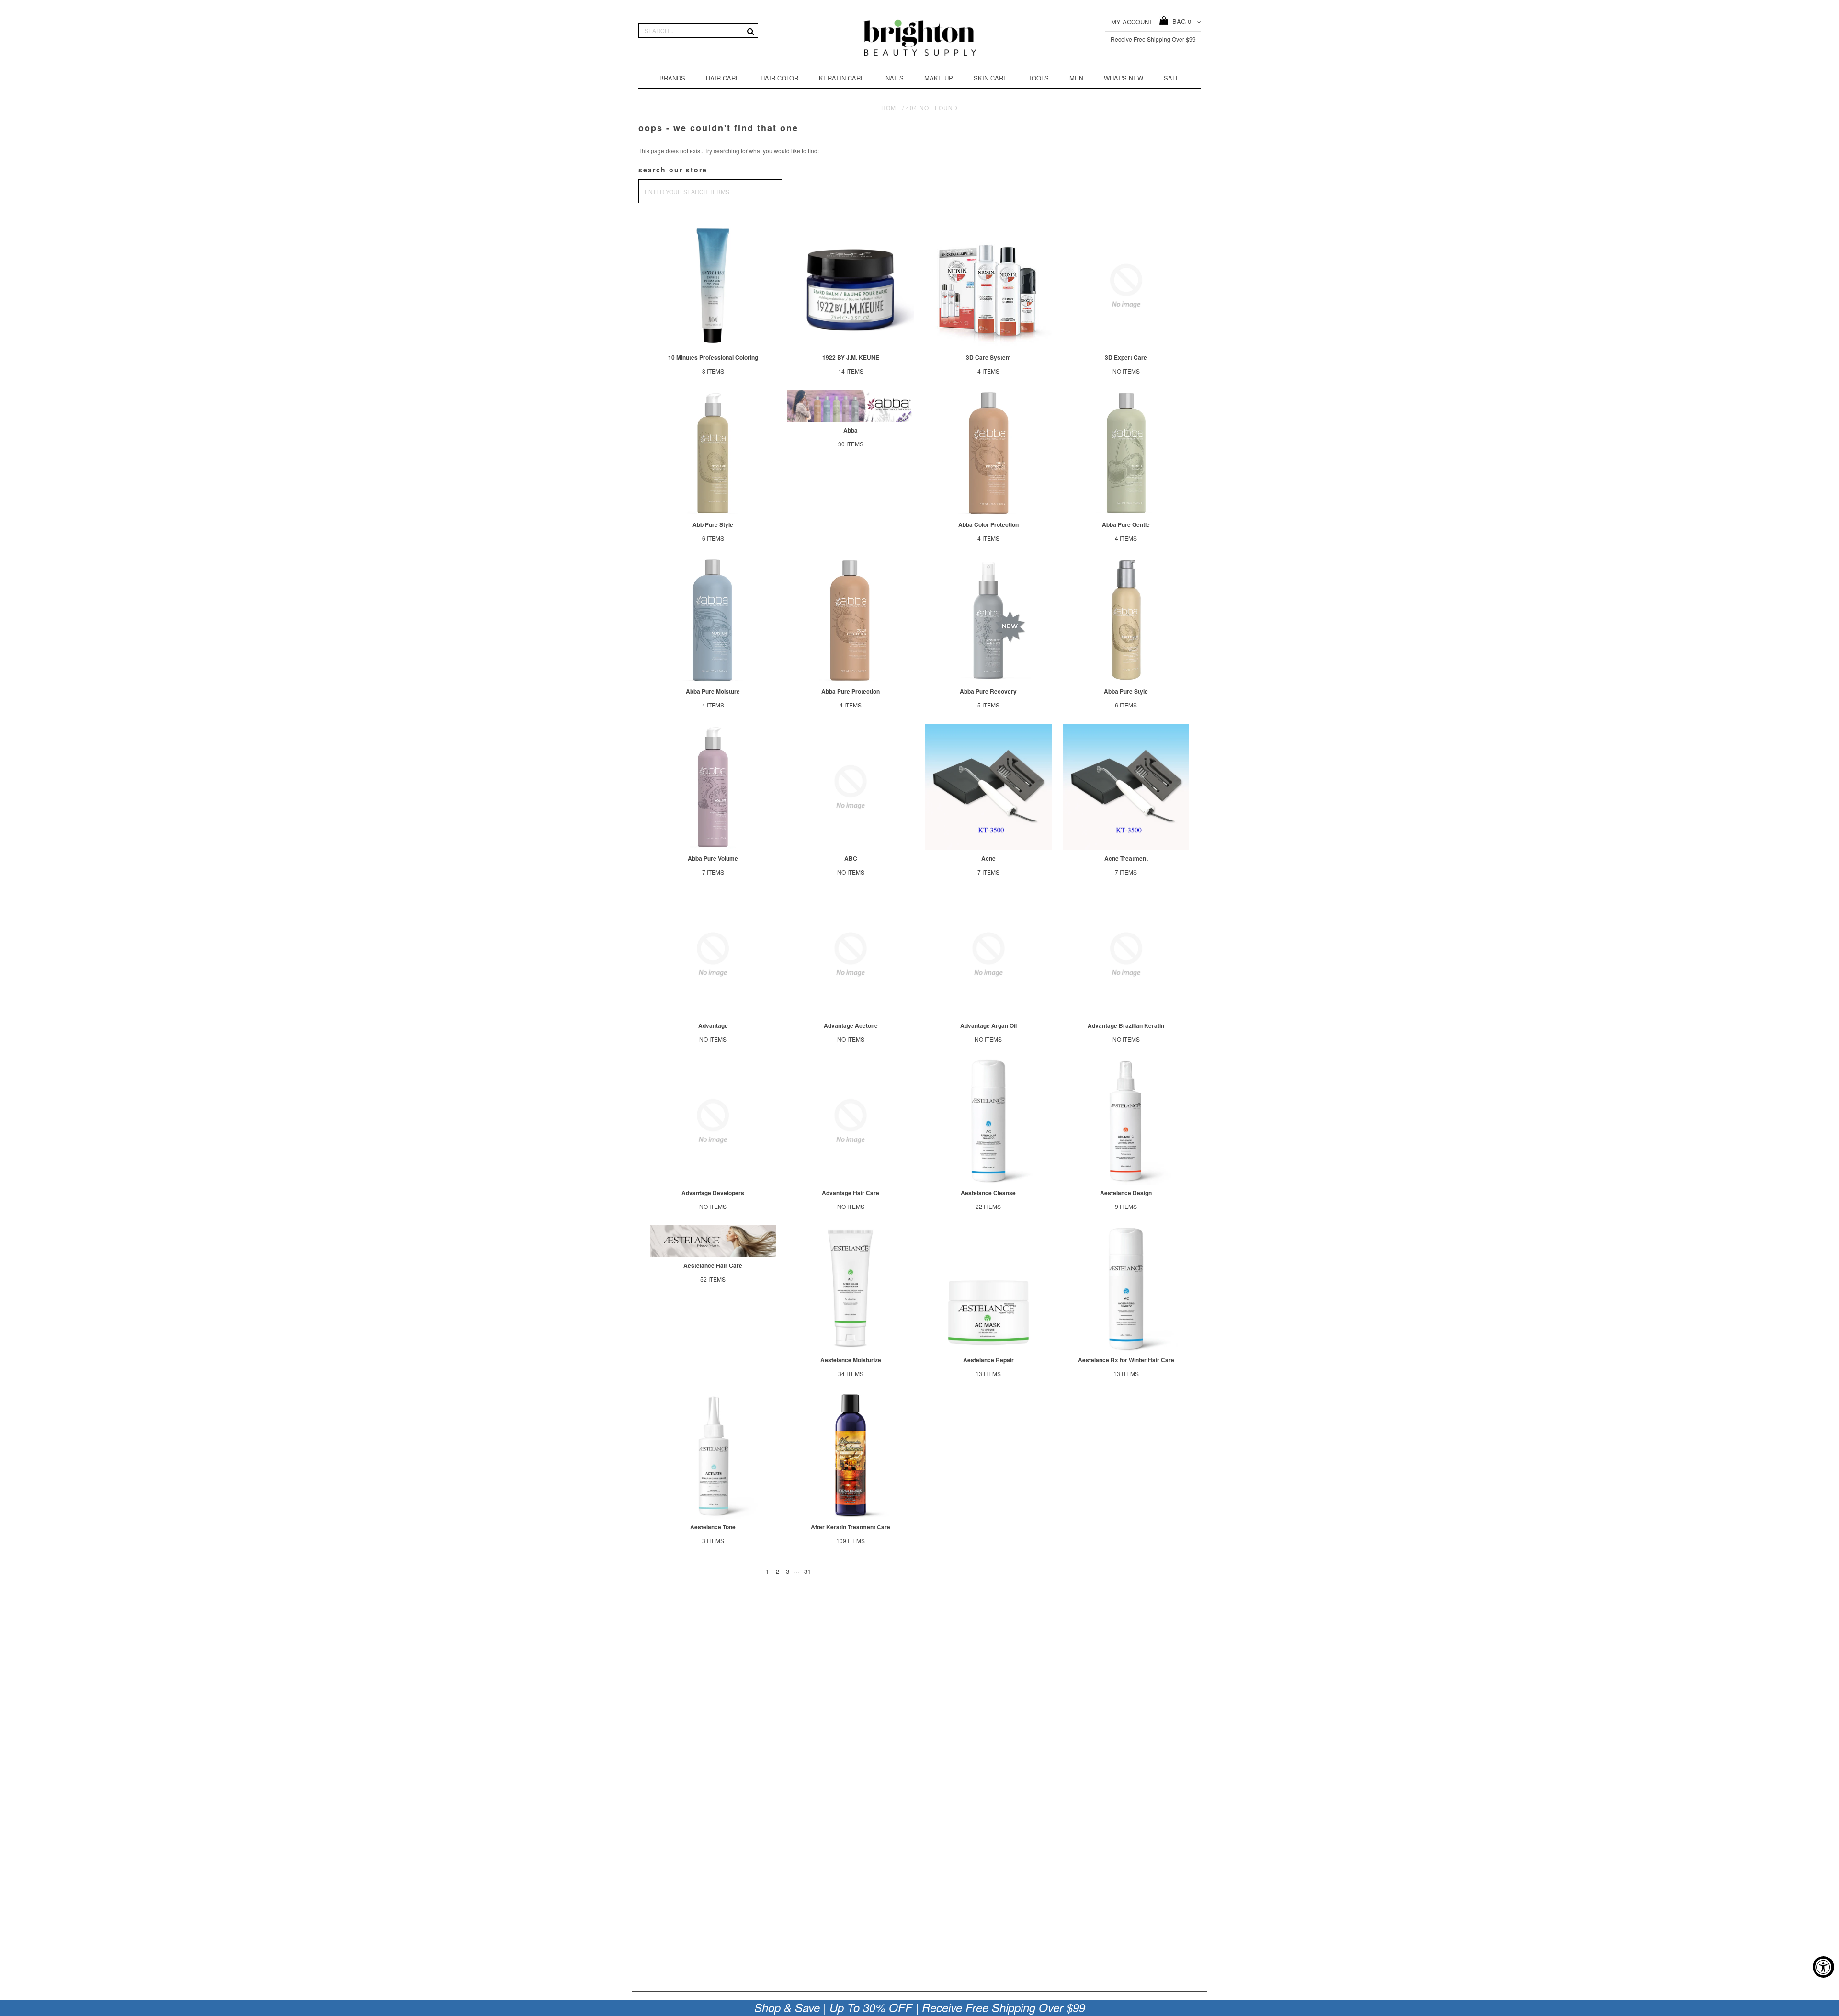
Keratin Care (842, 78)
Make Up (939, 78)
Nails (895, 78)
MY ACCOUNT (1132, 22)
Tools (1039, 78)
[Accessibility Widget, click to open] (1823, 1967)
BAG (1180, 21)
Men (1076, 78)
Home (891, 108)
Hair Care (723, 78)
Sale (1172, 78)
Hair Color (779, 78)
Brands (672, 78)
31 (807, 1571)
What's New (1124, 78)
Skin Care (991, 78)
